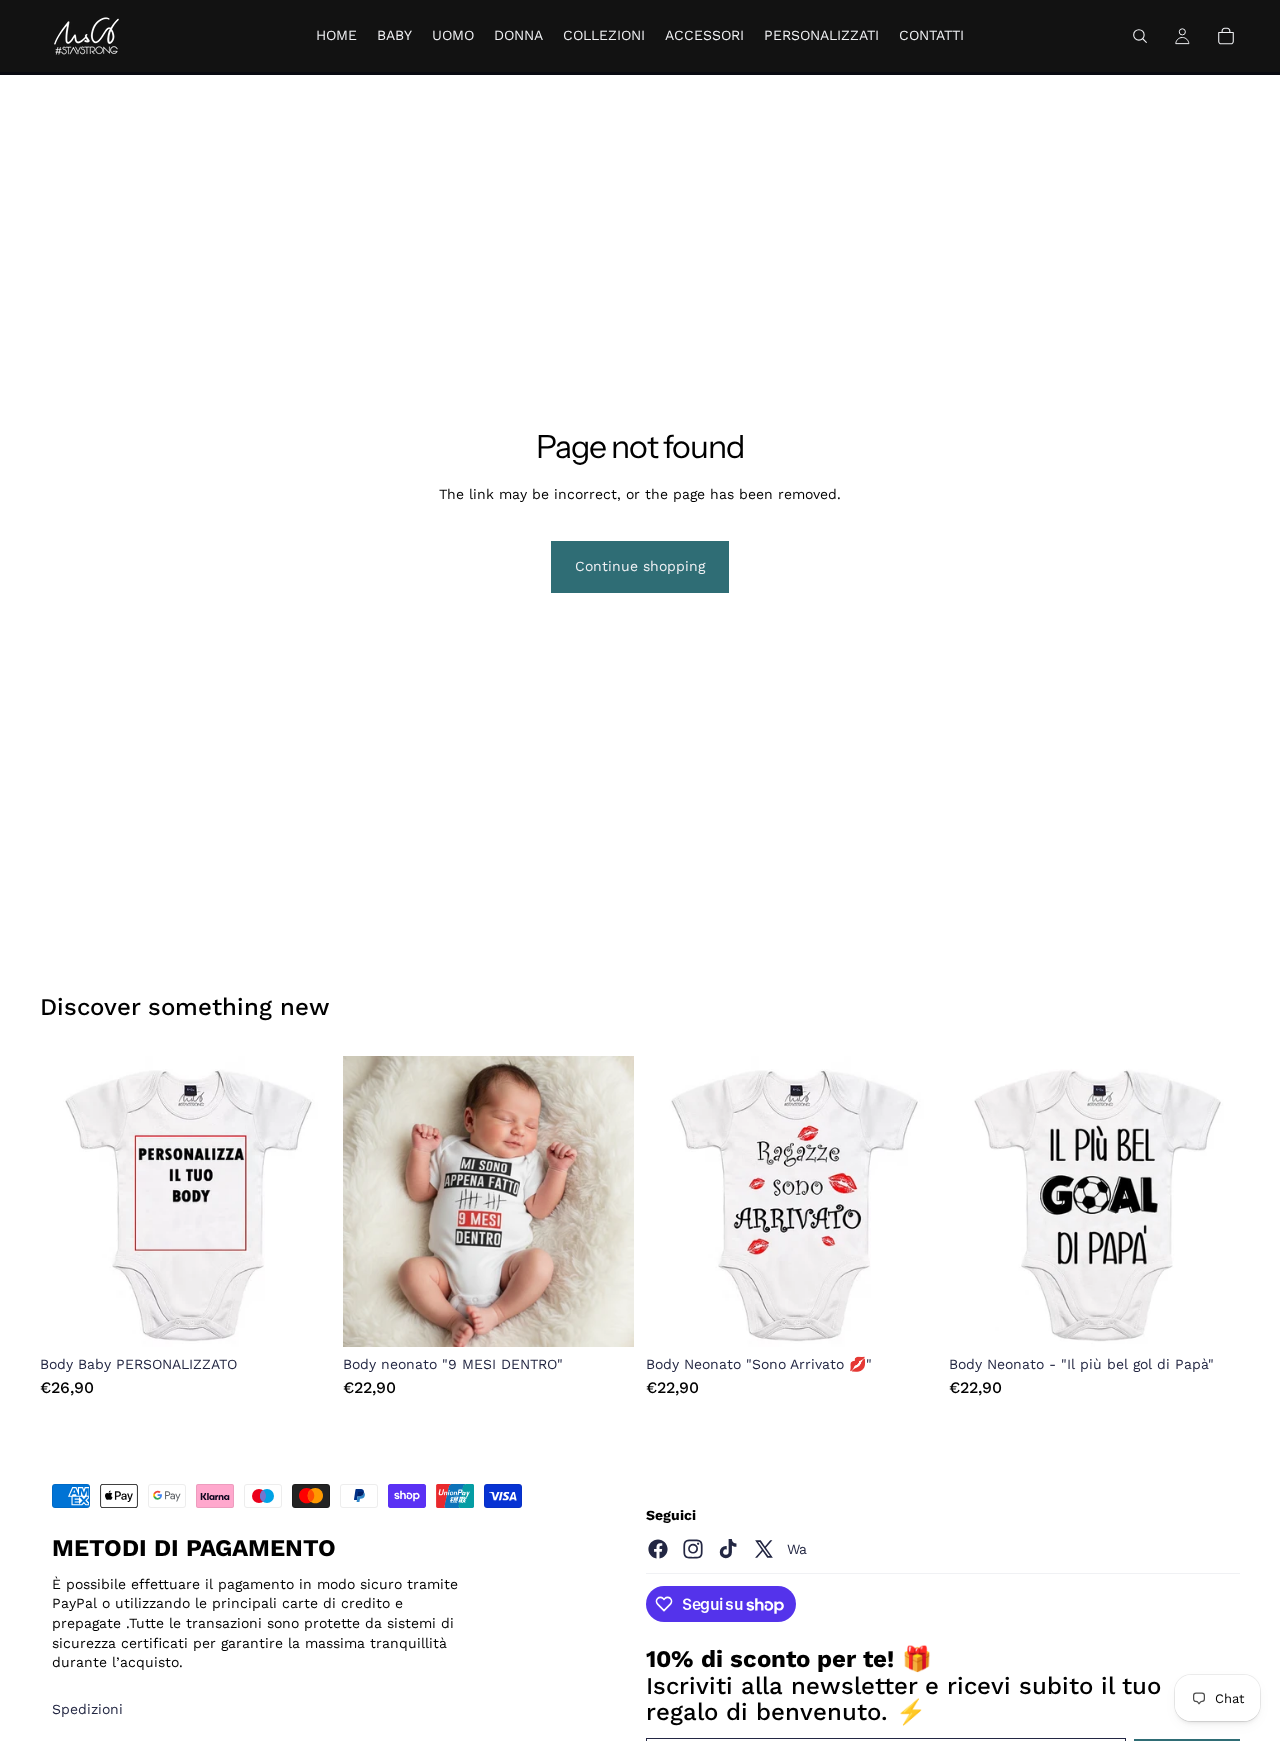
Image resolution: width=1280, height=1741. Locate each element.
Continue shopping (640, 566)
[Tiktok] (728, 1549)
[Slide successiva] (301, 1202)
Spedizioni (87, 1709)
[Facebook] (658, 1549)
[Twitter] (764, 1549)
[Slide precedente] (70, 1202)
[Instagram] (693, 1549)
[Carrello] (1226, 36)
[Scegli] (300, 1316)
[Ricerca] (1140, 36)
